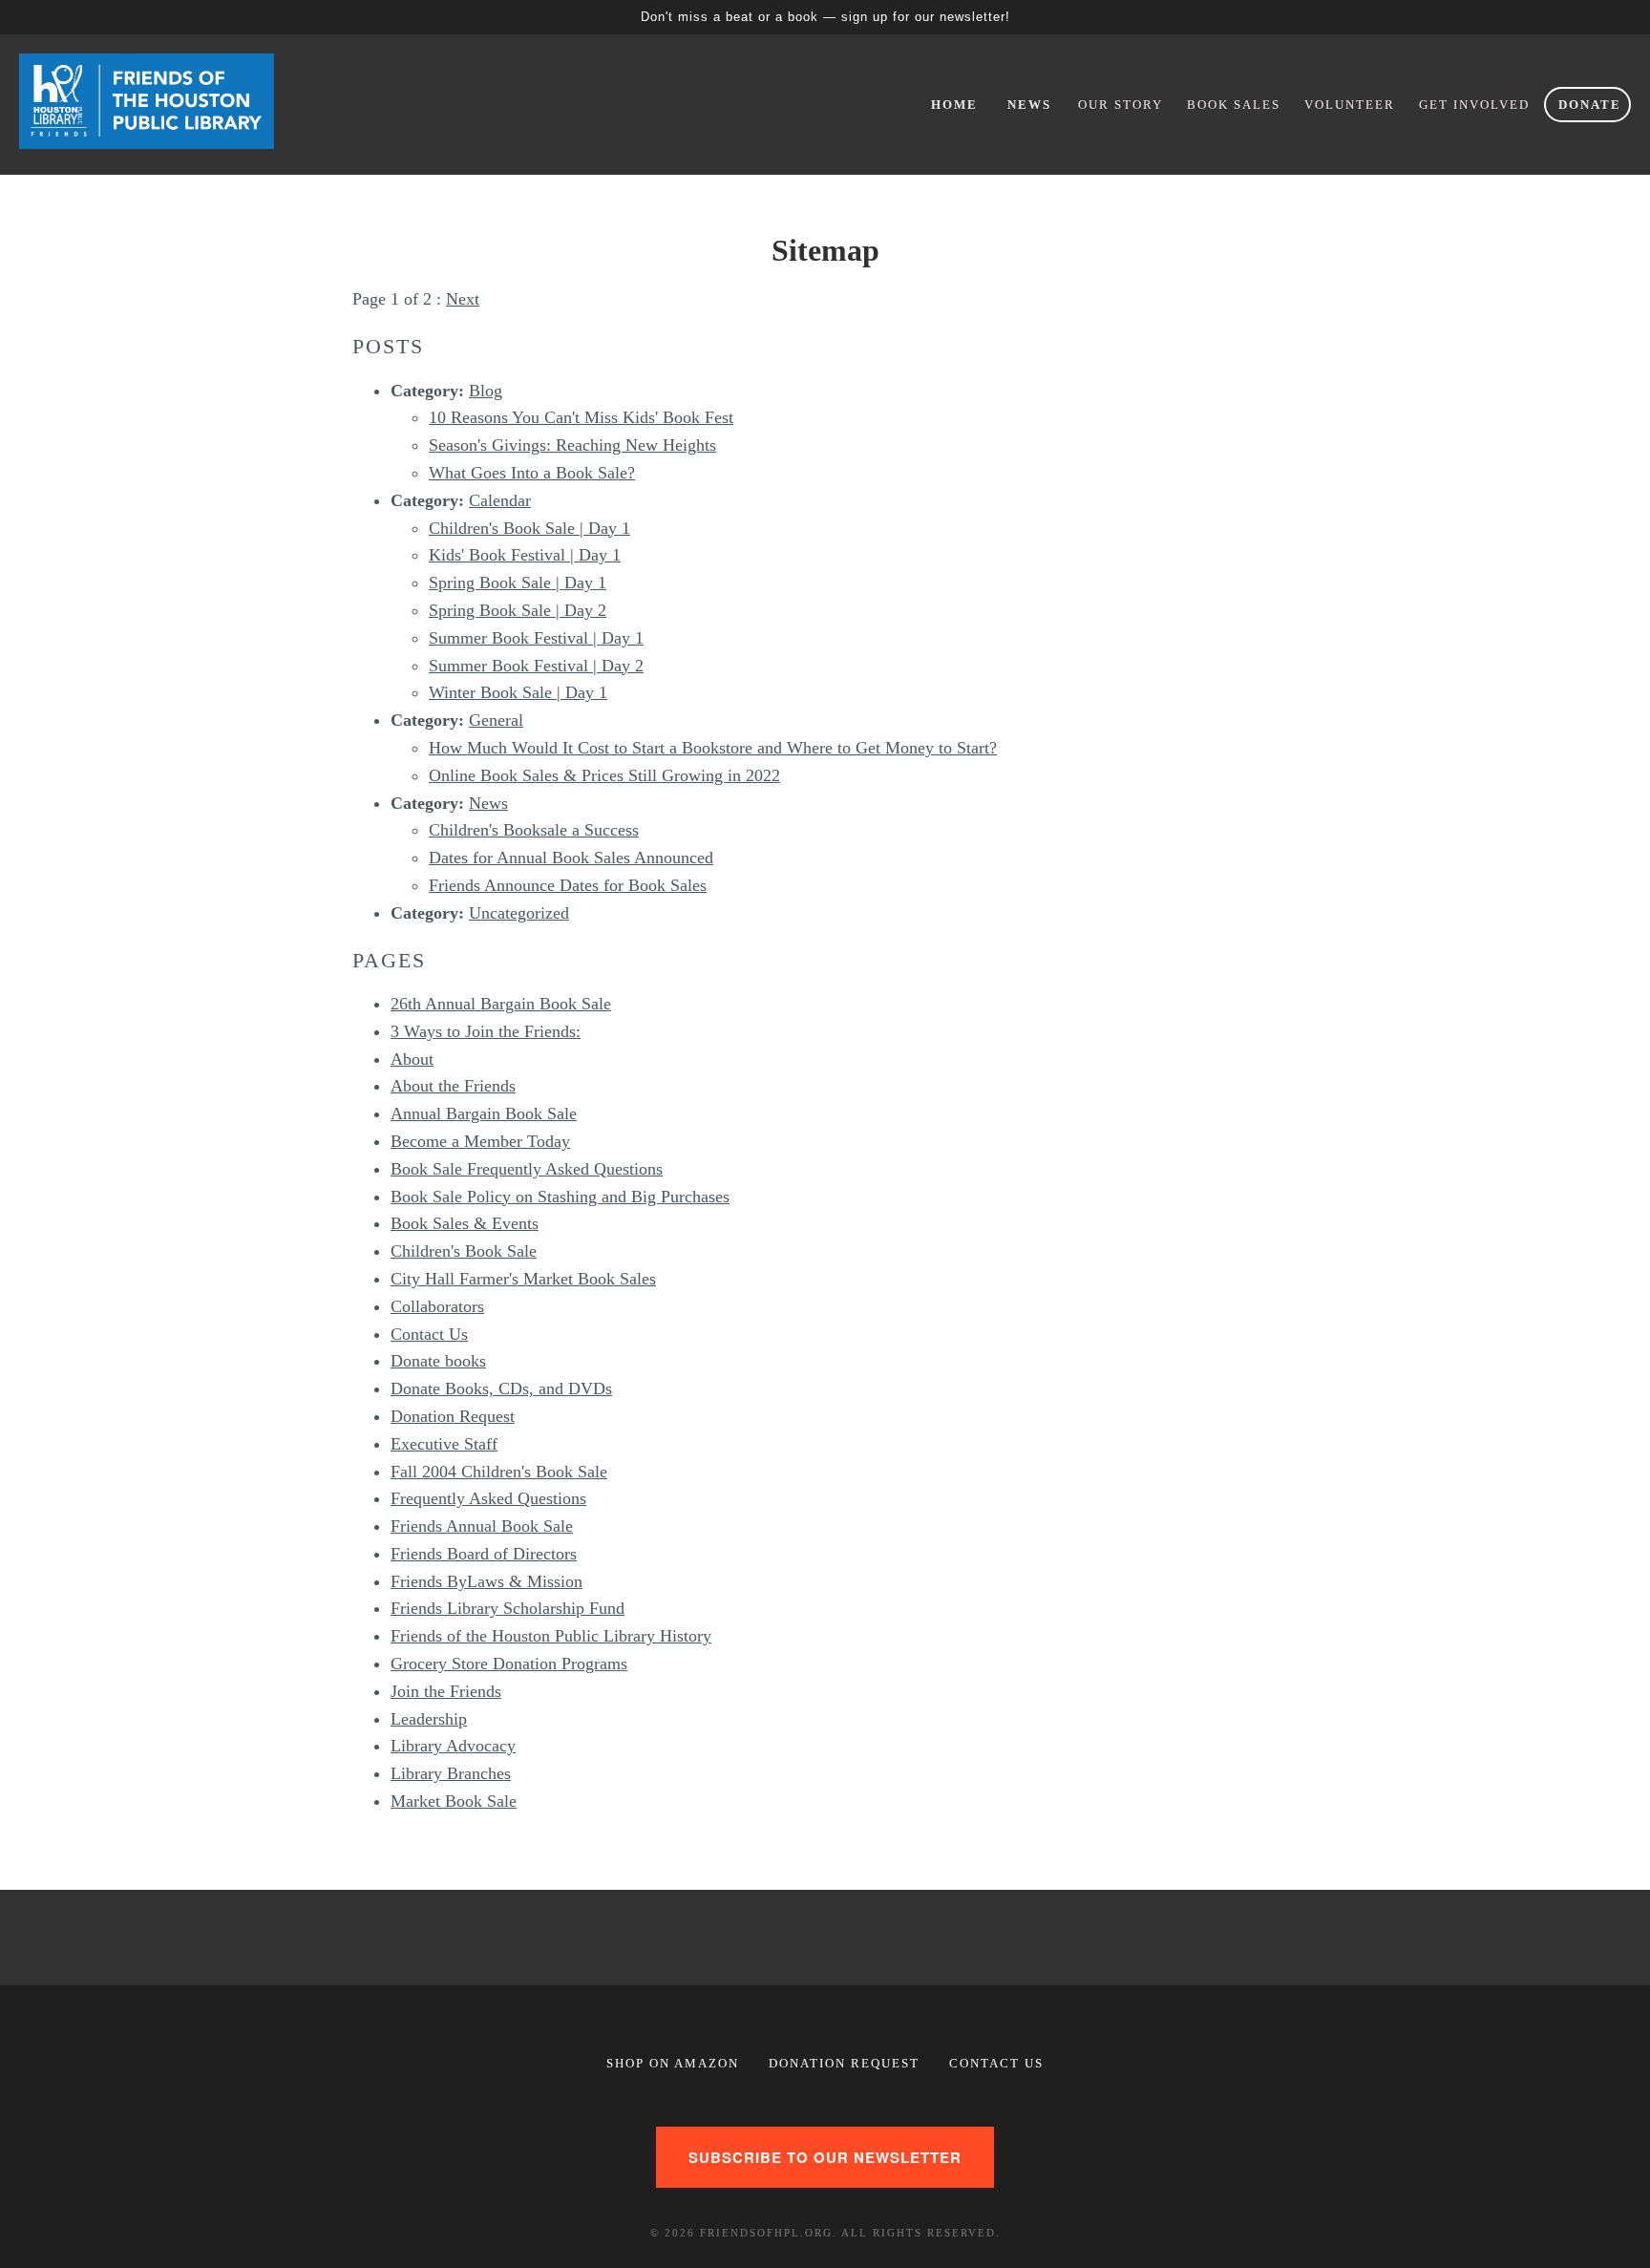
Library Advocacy (453, 1746)
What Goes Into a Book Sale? (532, 473)
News (1029, 105)
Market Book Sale (454, 1801)
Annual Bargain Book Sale (484, 1113)
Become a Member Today (480, 1141)
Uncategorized (519, 913)
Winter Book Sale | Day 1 (518, 692)
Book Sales (1234, 105)
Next (463, 299)
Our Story (1121, 105)
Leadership (429, 1719)
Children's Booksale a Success (534, 830)
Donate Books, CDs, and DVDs (501, 1388)
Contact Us (429, 1334)
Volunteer (1350, 105)
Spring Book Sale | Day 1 (518, 583)
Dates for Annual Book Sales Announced (571, 858)
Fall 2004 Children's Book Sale (499, 1472)
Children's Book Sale (464, 1251)
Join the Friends (446, 1691)
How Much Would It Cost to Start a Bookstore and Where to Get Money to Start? (713, 748)
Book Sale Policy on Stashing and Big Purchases (560, 1197)
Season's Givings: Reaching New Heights (572, 445)
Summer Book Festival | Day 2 (536, 666)
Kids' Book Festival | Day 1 (525, 555)
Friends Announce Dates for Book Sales (568, 885)
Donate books (438, 1361)
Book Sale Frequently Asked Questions (527, 1169)
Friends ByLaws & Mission (487, 1581)
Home (954, 105)
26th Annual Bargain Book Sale (501, 1004)
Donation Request (453, 1416)
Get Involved (1474, 105)
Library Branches (451, 1773)
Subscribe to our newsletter (825, 2157)
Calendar (500, 500)
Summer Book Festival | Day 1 (536, 638)
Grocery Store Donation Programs (509, 1664)
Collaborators (437, 1306)
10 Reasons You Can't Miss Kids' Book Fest (581, 417)
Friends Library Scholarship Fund (508, 1608)
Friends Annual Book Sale (482, 1526)
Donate (1590, 105)
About (412, 1059)
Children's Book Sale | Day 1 (529, 528)
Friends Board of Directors (484, 1554)
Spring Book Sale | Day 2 (518, 610)
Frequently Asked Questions (488, 1498)
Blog (486, 391)
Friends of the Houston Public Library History (551, 1636)
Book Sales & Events (465, 1223)
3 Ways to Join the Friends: (486, 1031)
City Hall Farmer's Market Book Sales (523, 1279)
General (496, 720)
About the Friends (453, 1086)
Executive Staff (444, 1444)
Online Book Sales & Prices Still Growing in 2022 (604, 775)
